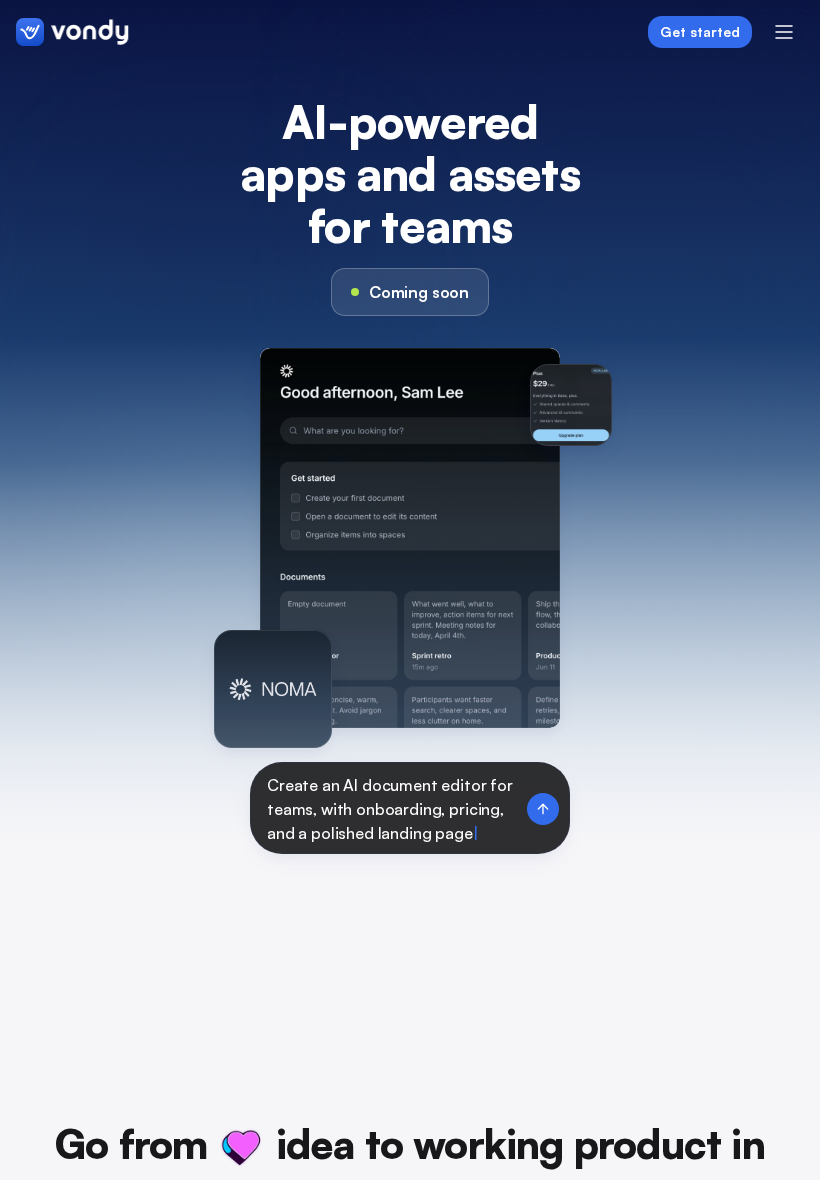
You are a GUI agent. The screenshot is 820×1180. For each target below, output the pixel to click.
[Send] (543, 809)
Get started (700, 31)
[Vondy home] (72, 32)
